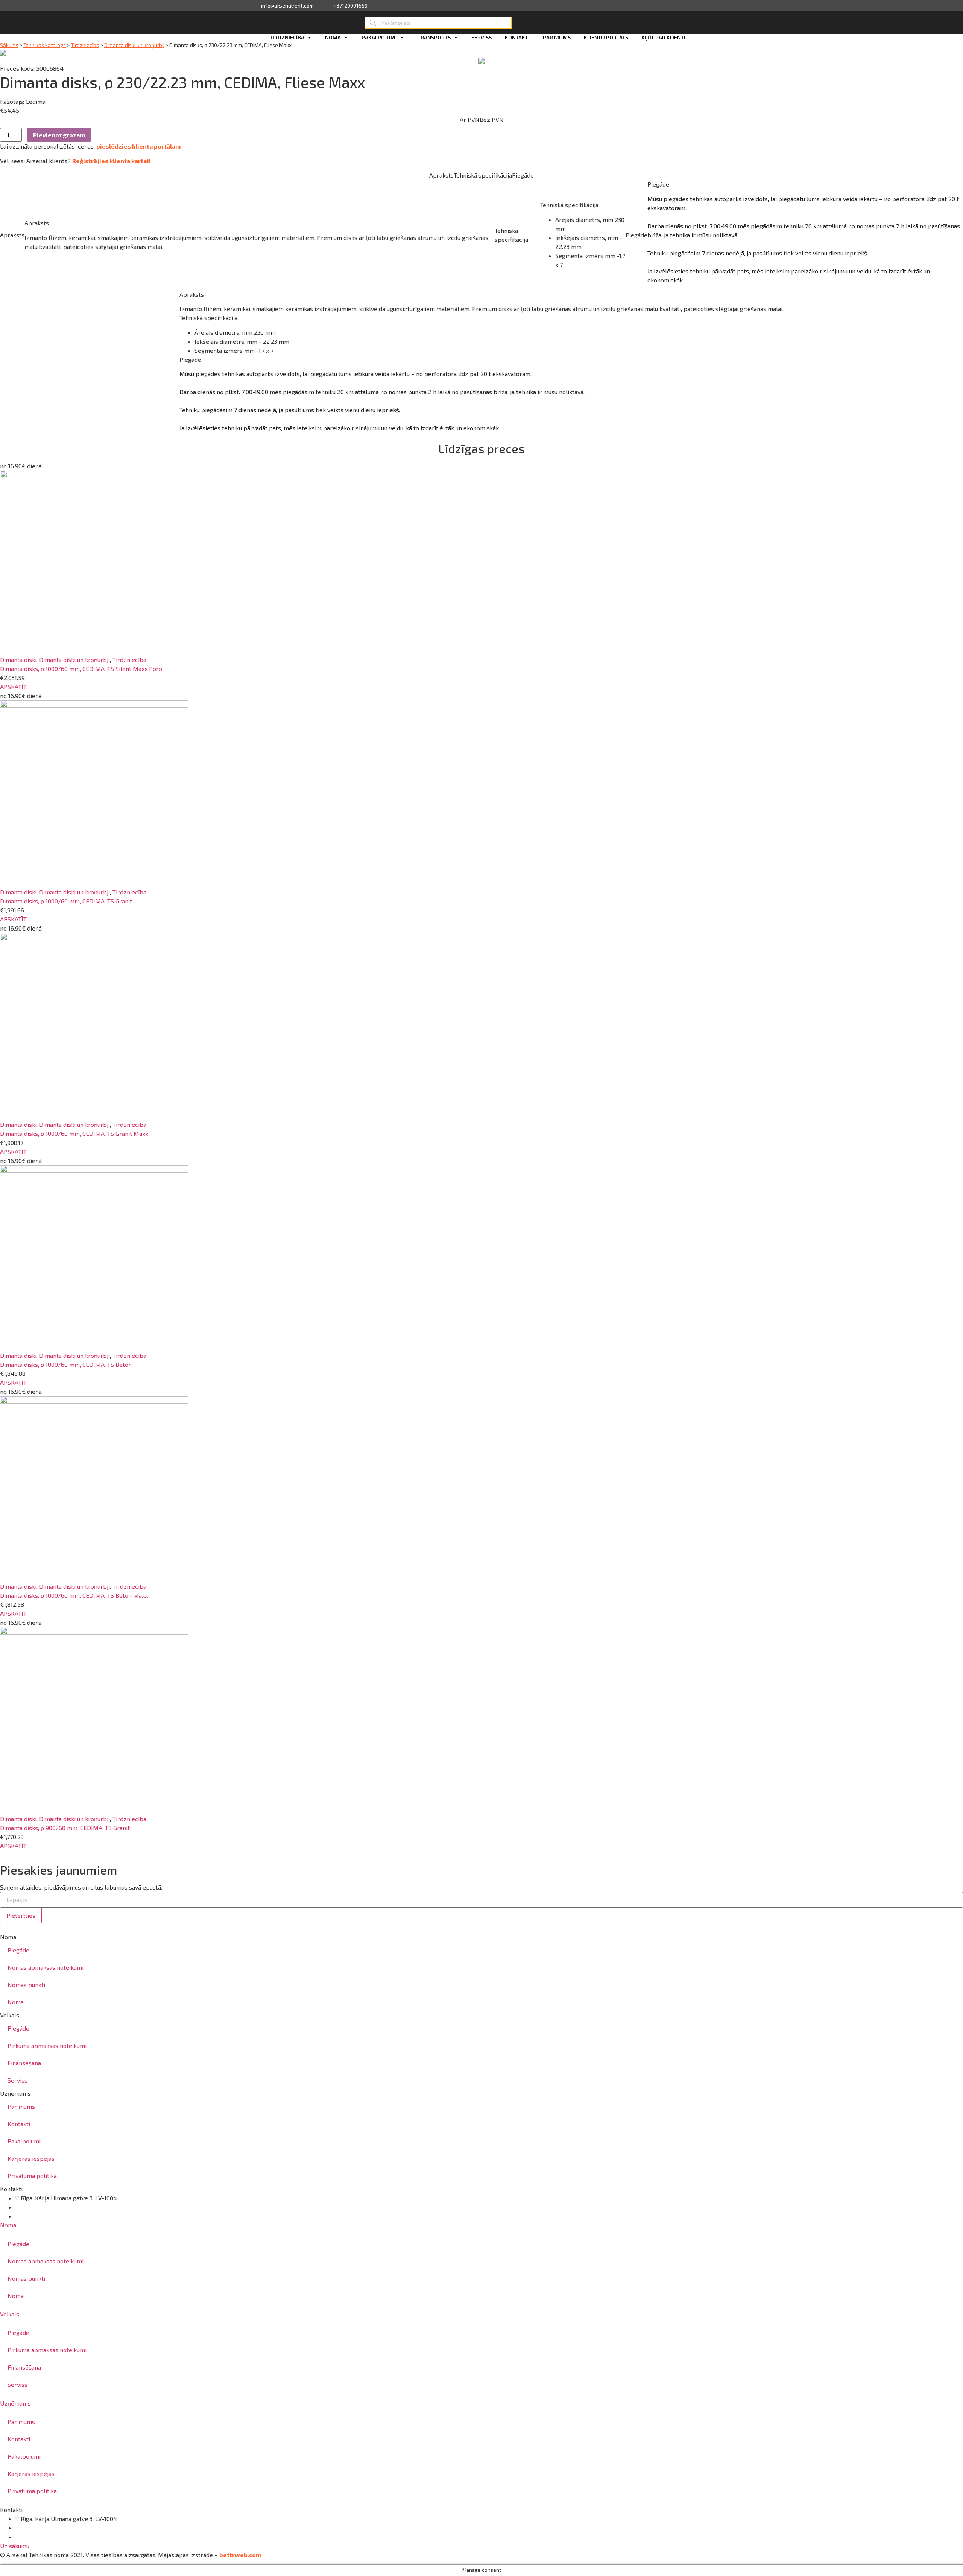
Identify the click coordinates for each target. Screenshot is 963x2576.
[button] (13, 687)
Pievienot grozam (59, 135)
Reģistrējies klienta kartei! (112, 161)
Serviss (481, 37)
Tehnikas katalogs (45, 45)
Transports (434, 37)
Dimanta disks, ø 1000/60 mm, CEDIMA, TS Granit (66, 901)
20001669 (36, 2216)
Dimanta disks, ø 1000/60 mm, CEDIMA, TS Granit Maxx (74, 1133)
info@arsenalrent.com (287, 6)
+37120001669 (350, 6)
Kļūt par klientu (665, 37)
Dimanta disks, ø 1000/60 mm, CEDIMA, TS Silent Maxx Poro (81, 669)
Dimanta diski (18, 660)
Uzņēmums (15, 2403)
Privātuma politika (32, 2176)
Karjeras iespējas (31, 2158)
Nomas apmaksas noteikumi (46, 1967)
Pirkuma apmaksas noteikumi (47, 2045)
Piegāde (18, 1950)
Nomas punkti (26, 1985)
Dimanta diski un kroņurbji (134, 45)
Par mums (557, 37)
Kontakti (517, 37)
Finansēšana (24, 2063)
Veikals (10, 2314)
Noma (333, 37)
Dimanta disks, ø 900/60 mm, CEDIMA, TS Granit (65, 1828)
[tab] (481, 2225)
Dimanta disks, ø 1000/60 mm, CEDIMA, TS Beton (66, 1364)
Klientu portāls (606, 37)
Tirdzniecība (287, 37)
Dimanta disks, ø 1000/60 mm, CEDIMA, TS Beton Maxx (74, 1595)
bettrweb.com (240, 2555)
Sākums (9, 45)
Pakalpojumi (379, 37)
